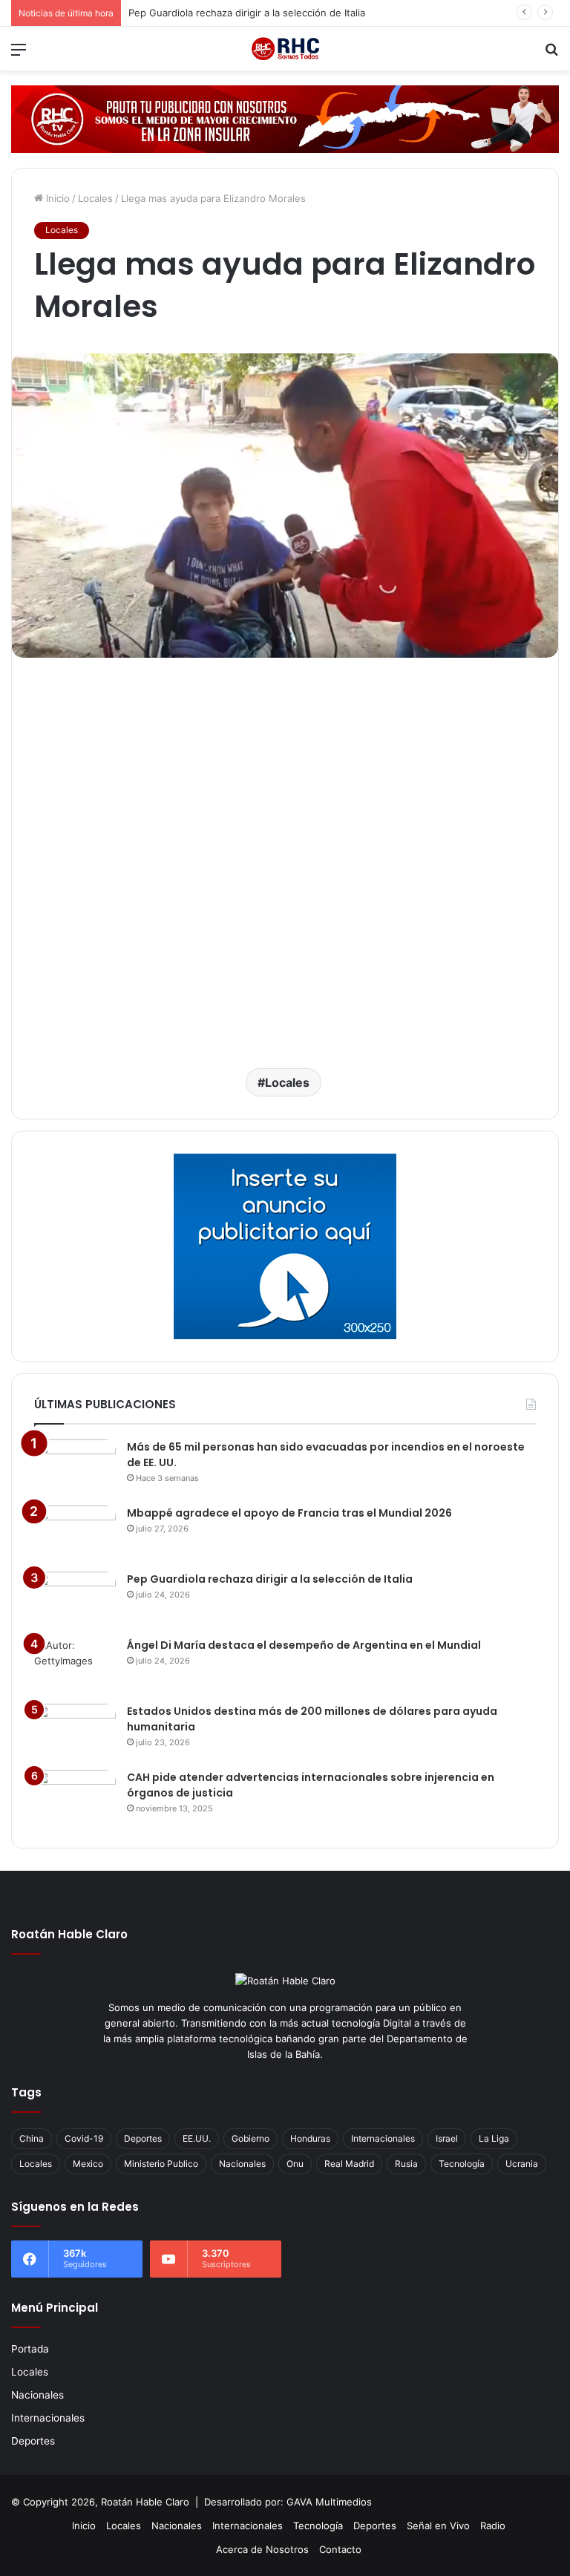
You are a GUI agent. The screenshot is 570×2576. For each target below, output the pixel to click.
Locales (95, 198)
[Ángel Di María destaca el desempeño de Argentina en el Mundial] (75, 1665)
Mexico (88, 2164)
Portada (30, 2349)
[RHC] (285, 49)
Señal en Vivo (438, 2526)
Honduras (310, 2138)
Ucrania (522, 2164)
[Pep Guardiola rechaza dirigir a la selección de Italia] (75, 1599)
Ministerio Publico (161, 2164)
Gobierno (250, 2138)
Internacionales (383, 2138)
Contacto (340, 2549)
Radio (493, 2526)
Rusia (406, 2164)
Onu (295, 2164)
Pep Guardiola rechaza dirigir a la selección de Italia (270, 1579)
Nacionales (242, 2164)
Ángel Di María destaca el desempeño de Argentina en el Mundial (280, 13)
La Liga (494, 2138)
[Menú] (19, 55)
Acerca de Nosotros (262, 2549)
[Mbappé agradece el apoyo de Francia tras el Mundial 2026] (75, 1533)
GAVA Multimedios (329, 2502)
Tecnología (462, 2164)
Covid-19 (84, 2138)
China (32, 2138)
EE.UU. (197, 2138)
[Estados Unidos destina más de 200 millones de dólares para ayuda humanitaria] (75, 1732)
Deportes (143, 2138)
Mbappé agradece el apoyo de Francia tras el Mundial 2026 (289, 1513)
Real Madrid (349, 2164)
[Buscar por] (551, 55)
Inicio (56, 198)
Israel (447, 2138)
